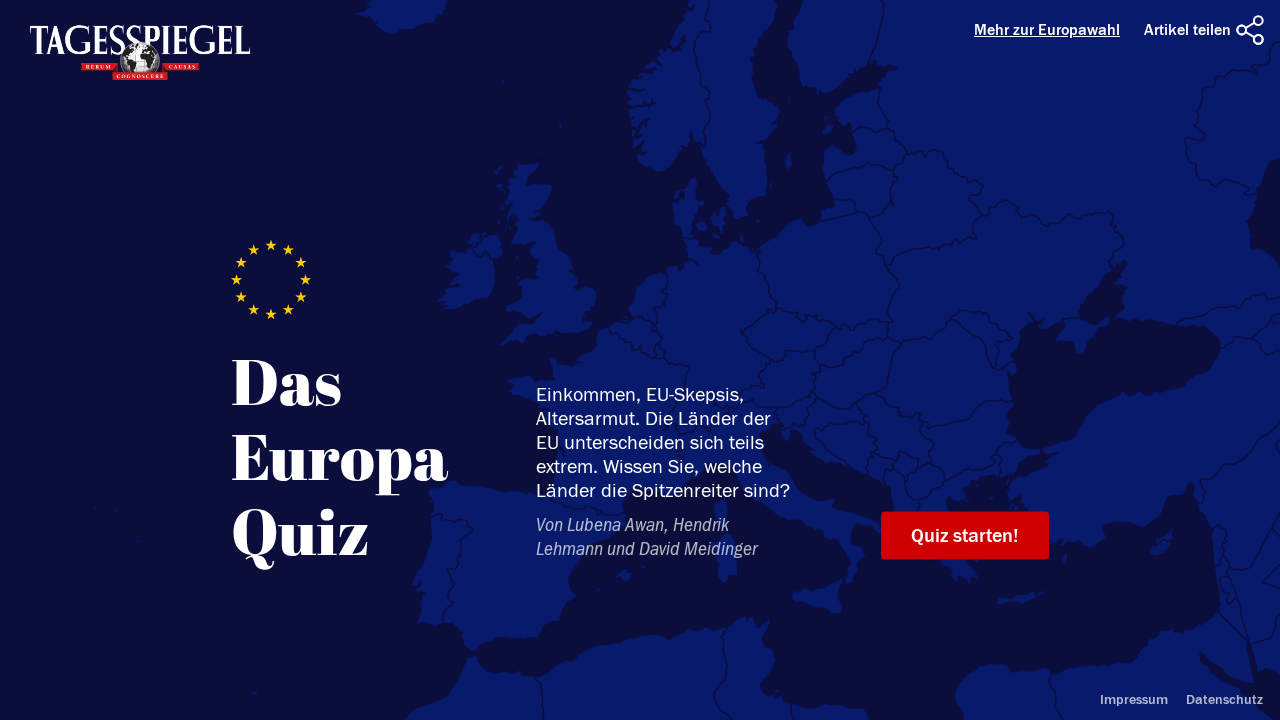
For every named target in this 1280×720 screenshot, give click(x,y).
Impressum (1134, 700)
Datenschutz (1224, 700)
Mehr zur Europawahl (1047, 30)
